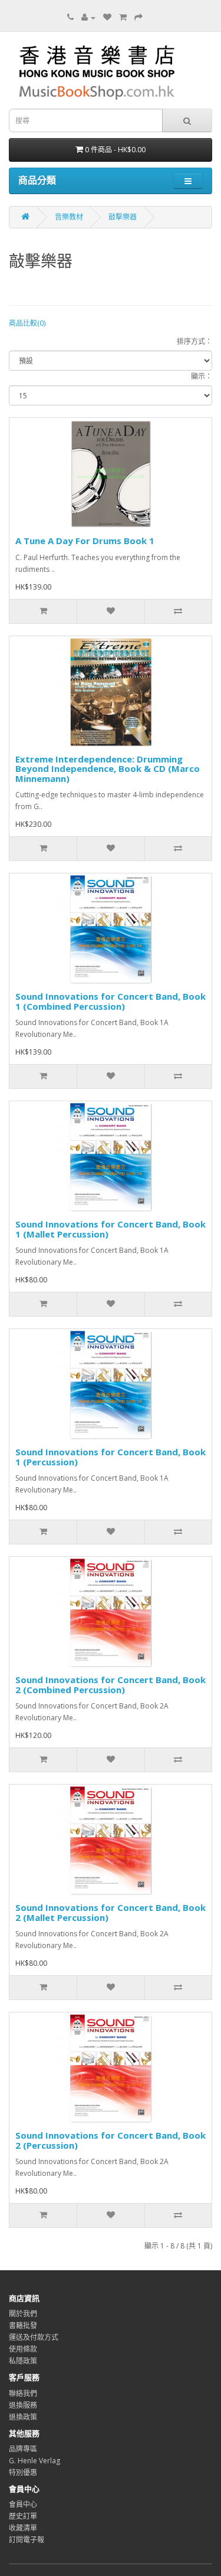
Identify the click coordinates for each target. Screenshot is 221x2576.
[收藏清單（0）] (107, 17)
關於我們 (23, 2314)
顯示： (202, 376)
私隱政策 (23, 2361)
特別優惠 (23, 2472)
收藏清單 (23, 2528)
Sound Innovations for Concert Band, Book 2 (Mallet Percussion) (111, 1912)
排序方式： (194, 341)
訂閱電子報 (27, 2540)
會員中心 (23, 2504)
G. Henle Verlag (34, 2461)
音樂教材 (69, 217)
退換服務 (23, 2405)
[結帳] (138, 17)
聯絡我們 (23, 2393)
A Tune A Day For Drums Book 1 (85, 541)
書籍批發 (23, 2325)
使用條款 (23, 2349)
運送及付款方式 (34, 2337)
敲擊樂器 (123, 217)
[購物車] (123, 17)
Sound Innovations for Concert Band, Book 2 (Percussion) (111, 2140)
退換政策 (23, 2417)
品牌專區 (23, 2449)
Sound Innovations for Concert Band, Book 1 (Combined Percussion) (111, 1001)
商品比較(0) (27, 323)
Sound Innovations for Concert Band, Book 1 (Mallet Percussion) (111, 1229)
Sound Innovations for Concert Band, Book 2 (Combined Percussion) (111, 1685)
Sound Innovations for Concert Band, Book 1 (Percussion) (111, 1457)
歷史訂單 (23, 2516)
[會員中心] (88, 17)
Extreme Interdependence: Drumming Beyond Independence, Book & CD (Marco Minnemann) (108, 769)
